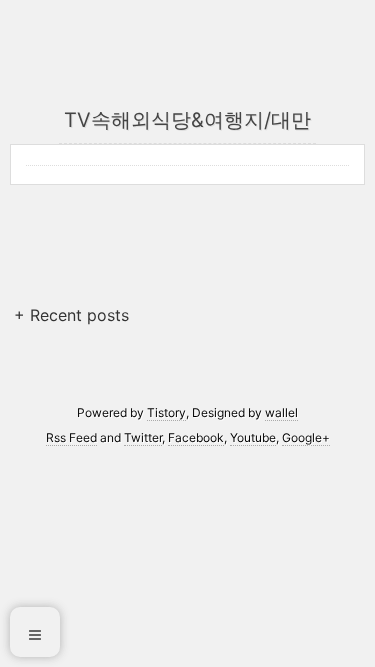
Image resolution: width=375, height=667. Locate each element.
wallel (281, 412)
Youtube (253, 437)
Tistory (166, 412)
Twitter (143, 437)
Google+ (306, 437)
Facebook (196, 437)
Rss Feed (71, 437)
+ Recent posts (71, 315)
